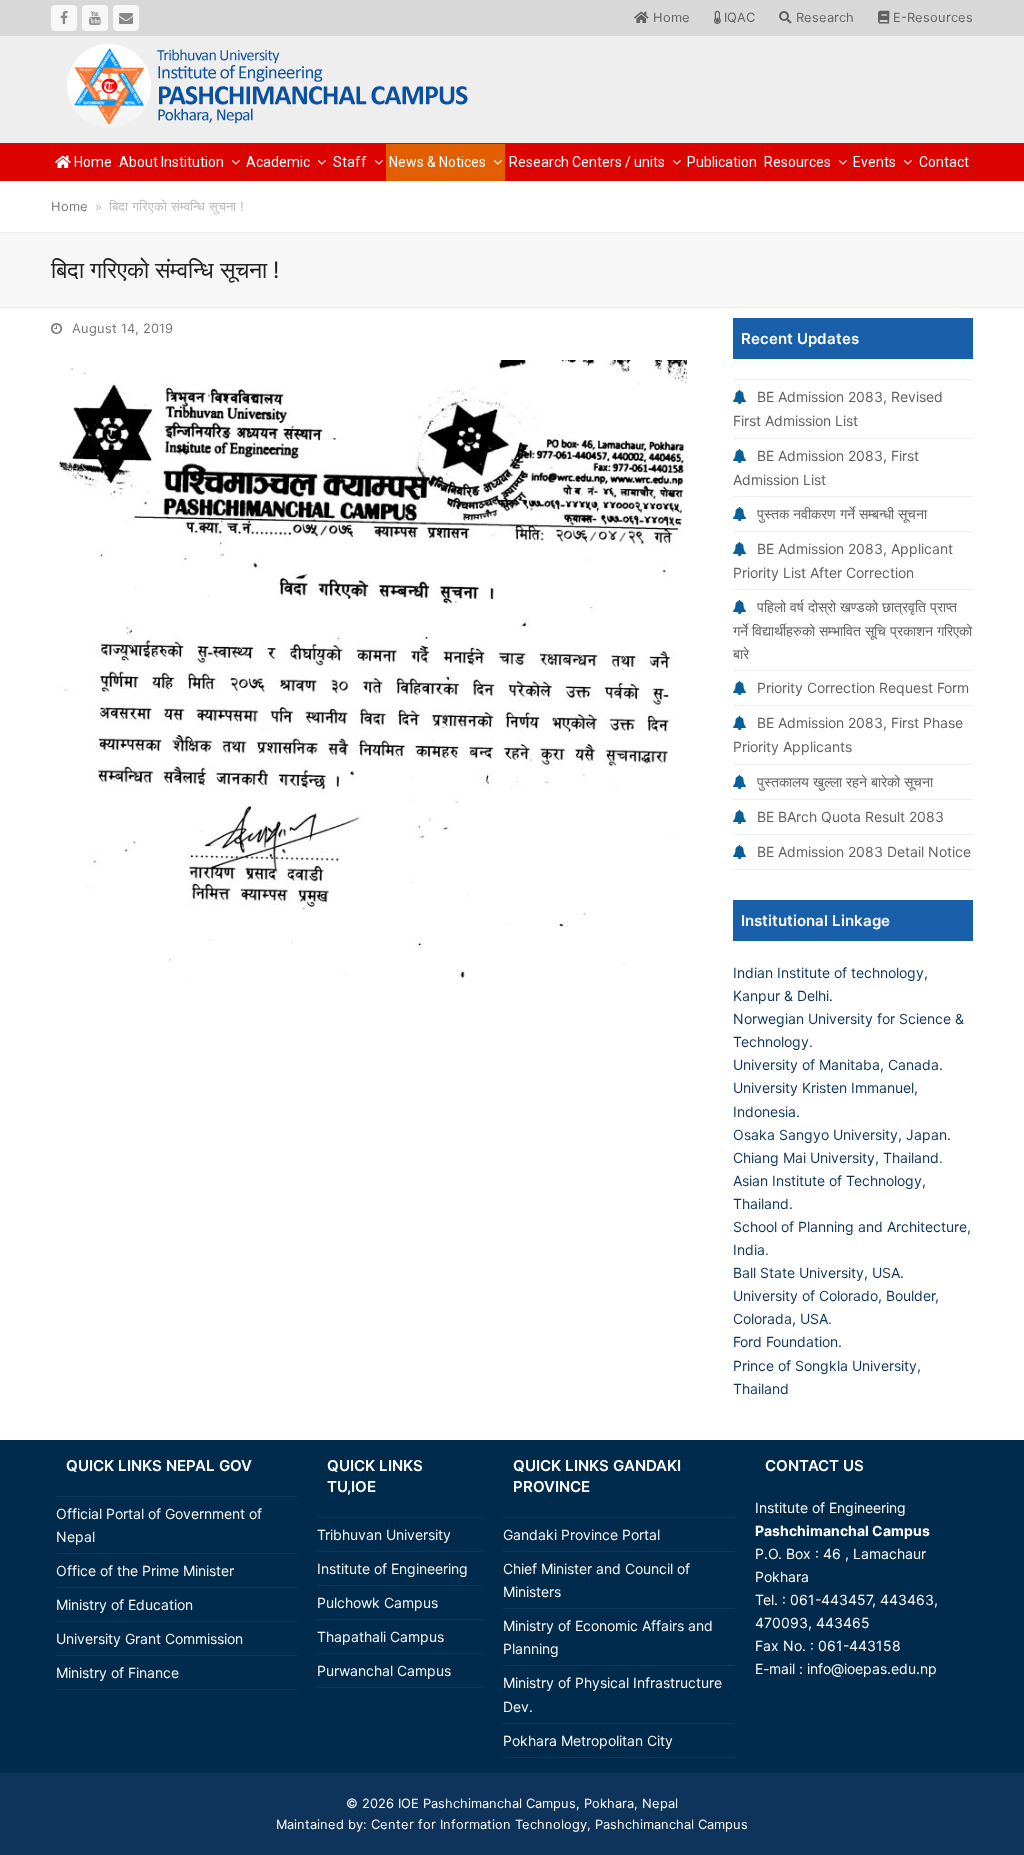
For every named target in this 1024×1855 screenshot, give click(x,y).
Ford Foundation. (787, 1341)
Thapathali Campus (380, 1636)
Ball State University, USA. (818, 1272)
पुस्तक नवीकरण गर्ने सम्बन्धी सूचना (842, 513)
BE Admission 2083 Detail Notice (864, 851)
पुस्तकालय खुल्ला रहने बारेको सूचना (845, 781)
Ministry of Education (124, 1604)
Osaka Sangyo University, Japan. (842, 1134)
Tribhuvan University (384, 1534)
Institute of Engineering (392, 1568)
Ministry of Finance (117, 1672)
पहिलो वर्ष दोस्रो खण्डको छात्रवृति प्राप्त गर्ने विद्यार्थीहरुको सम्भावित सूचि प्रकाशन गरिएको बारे (852, 630)
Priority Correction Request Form (863, 687)
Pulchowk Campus (377, 1602)
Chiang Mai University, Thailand (836, 1157)
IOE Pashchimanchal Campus (485, 1803)
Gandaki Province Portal (581, 1534)
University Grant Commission (149, 1638)
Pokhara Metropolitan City (588, 1740)
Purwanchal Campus (384, 1670)
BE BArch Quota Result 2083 (850, 816)
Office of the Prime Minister (145, 1570)
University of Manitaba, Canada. (838, 1064)
